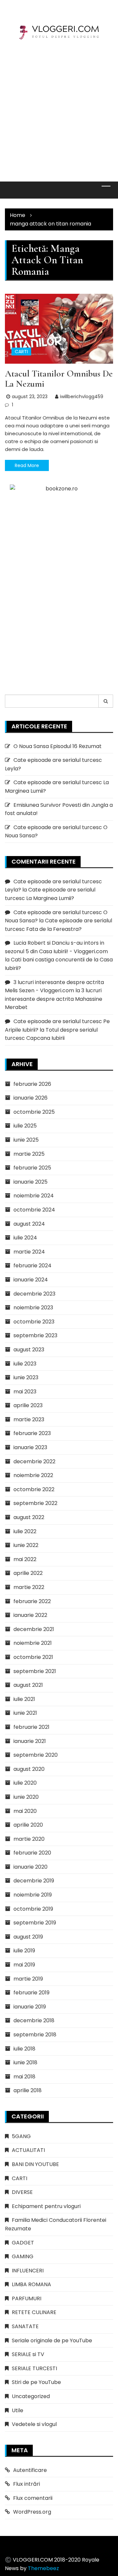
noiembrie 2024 (34, 1196)
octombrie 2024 (34, 1210)
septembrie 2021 (35, 1671)
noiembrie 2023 (33, 1308)
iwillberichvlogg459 (82, 397)
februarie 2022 (32, 1601)
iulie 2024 (25, 1238)
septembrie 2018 (35, 2035)
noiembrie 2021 (33, 1643)
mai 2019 (24, 1965)
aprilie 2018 (28, 2090)
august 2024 (29, 1224)
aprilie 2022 (28, 1573)
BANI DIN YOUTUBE (35, 2164)
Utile (18, 2410)
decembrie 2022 (34, 1461)
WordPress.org (32, 2512)
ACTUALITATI (28, 2150)
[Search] (106, 701)
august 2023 (29, 1350)
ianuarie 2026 (30, 1098)
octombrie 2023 (34, 1322)
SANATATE (25, 2326)
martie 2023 (29, 1419)
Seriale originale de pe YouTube (52, 2340)
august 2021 (28, 1685)
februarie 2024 (32, 1266)
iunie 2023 (26, 1377)
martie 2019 (28, 1979)
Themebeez (43, 2568)
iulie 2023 (25, 1364)
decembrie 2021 (34, 1629)
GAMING (23, 2256)
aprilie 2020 (28, 1825)
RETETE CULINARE (34, 2312)
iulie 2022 (25, 1531)
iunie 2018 (25, 2062)
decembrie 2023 (34, 1294)
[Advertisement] (59, 106)
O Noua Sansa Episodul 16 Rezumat (58, 746)
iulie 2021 (24, 1699)
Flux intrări (27, 2484)
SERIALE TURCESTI (34, 2368)
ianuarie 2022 (30, 1615)
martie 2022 (29, 1587)
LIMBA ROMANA (31, 2284)
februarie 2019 (31, 1993)
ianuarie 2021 (30, 1741)
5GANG (21, 2136)
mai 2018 (24, 2077)
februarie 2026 (32, 1084)
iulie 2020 (25, 1783)
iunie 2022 (26, 1545)
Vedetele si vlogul (34, 2424)
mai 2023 (25, 1392)
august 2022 (29, 1517)
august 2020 (29, 1769)
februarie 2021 (31, 1727)
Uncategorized (31, 2396)
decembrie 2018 (34, 2020)
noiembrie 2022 (33, 1475)
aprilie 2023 (28, 1405)
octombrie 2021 (33, 1657)
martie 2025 (29, 1154)
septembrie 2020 (36, 1755)
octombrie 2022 (34, 1489)
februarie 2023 (32, 1433)
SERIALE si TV (28, 2354)
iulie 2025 (25, 1126)
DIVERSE (22, 2192)
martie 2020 (29, 1839)
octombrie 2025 (34, 1112)
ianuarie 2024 (31, 1280)
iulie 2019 (24, 1951)
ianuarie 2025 (30, 1182)
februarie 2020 (32, 1853)
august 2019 (28, 1937)
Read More (27, 465)
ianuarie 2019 (30, 2007)
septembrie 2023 (35, 1335)
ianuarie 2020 (30, 1867)
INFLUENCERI (28, 2271)
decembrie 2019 (34, 1881)
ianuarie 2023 (30, 1447)
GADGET (23, 2243)
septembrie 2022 (35, 1503)
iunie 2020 (26, 1797)
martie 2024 (29, 1252)
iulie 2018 (24, 2049)
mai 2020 (25, 1811)
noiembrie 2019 (33, 1895)
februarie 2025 (32, 1168)
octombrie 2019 (33, 1909)
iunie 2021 (25, 1713)
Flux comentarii (33, 2498)
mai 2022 (25, 1559)
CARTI (21, 352)
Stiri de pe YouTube (36, 2382)
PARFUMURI (27, 2298)
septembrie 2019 (35, 1923)
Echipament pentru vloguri (46, 2206)
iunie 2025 (26, 1140)
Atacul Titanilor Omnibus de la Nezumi (59, 379)
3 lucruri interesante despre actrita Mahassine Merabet (54, 999)
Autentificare (30, 2470)
